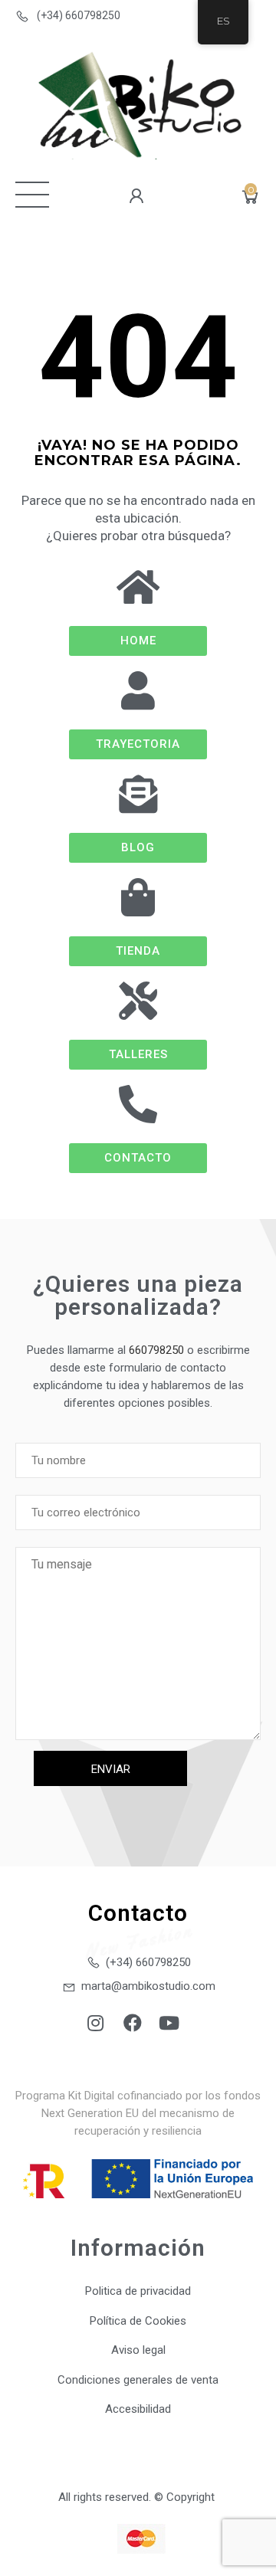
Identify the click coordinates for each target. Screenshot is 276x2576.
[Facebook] (133, 2023)
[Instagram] (96, 2023)
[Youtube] (169, 2023)
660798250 (156, 1350)
